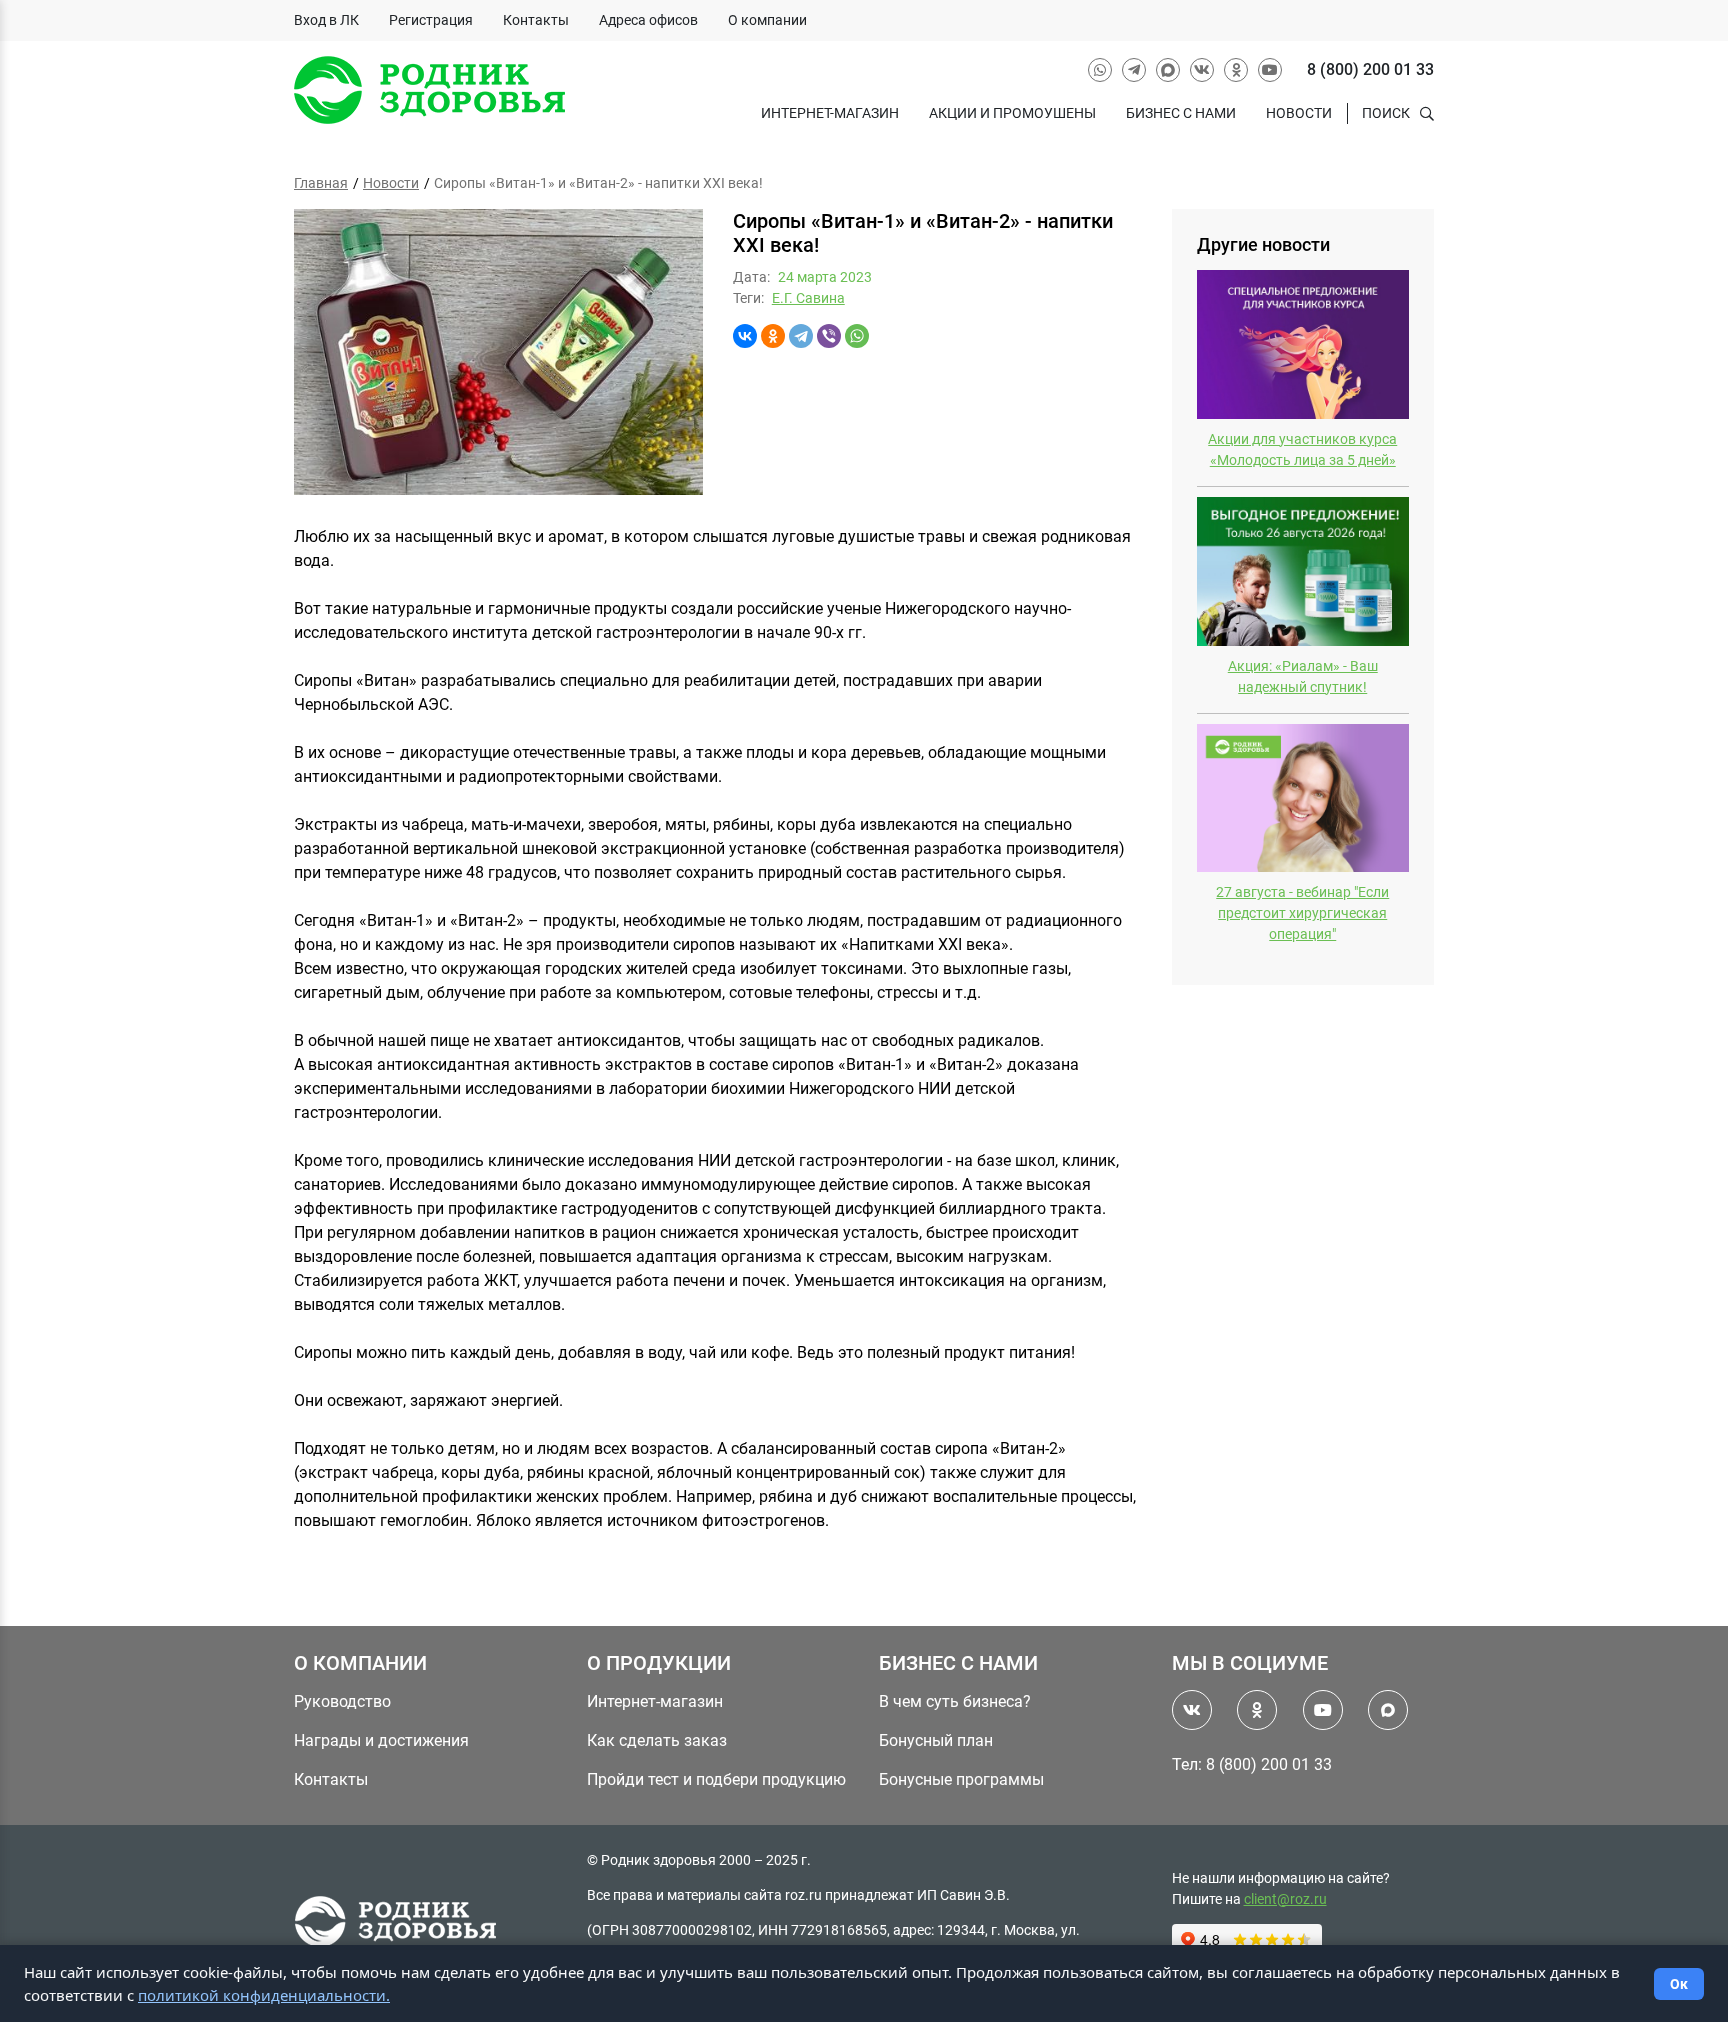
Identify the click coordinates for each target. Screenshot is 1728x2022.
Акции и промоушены (1012, 113)
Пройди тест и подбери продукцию (716, 1779)
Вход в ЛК (326, 20)
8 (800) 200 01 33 (1370, 69)
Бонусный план (936, 1740)
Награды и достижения (381, 1740)
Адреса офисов (648, 20)
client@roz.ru (1285, 1899)
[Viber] (829, 336)
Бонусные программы (961, 1779)
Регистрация (431, 20)
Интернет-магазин (830, 113)
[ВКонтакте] (745, 336)
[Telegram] (801, 336)
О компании (767, 20)
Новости (1299, 113)
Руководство (342, 1701)
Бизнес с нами (1181, 113)
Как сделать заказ (657, 1740)
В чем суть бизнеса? (955, 1701)
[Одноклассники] (773, 336)
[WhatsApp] (857, 336)
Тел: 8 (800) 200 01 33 (1252, 1764)
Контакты (536, 20)
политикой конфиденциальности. (264, 1995)
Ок (1679, 1984)
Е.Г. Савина (808, 298)
